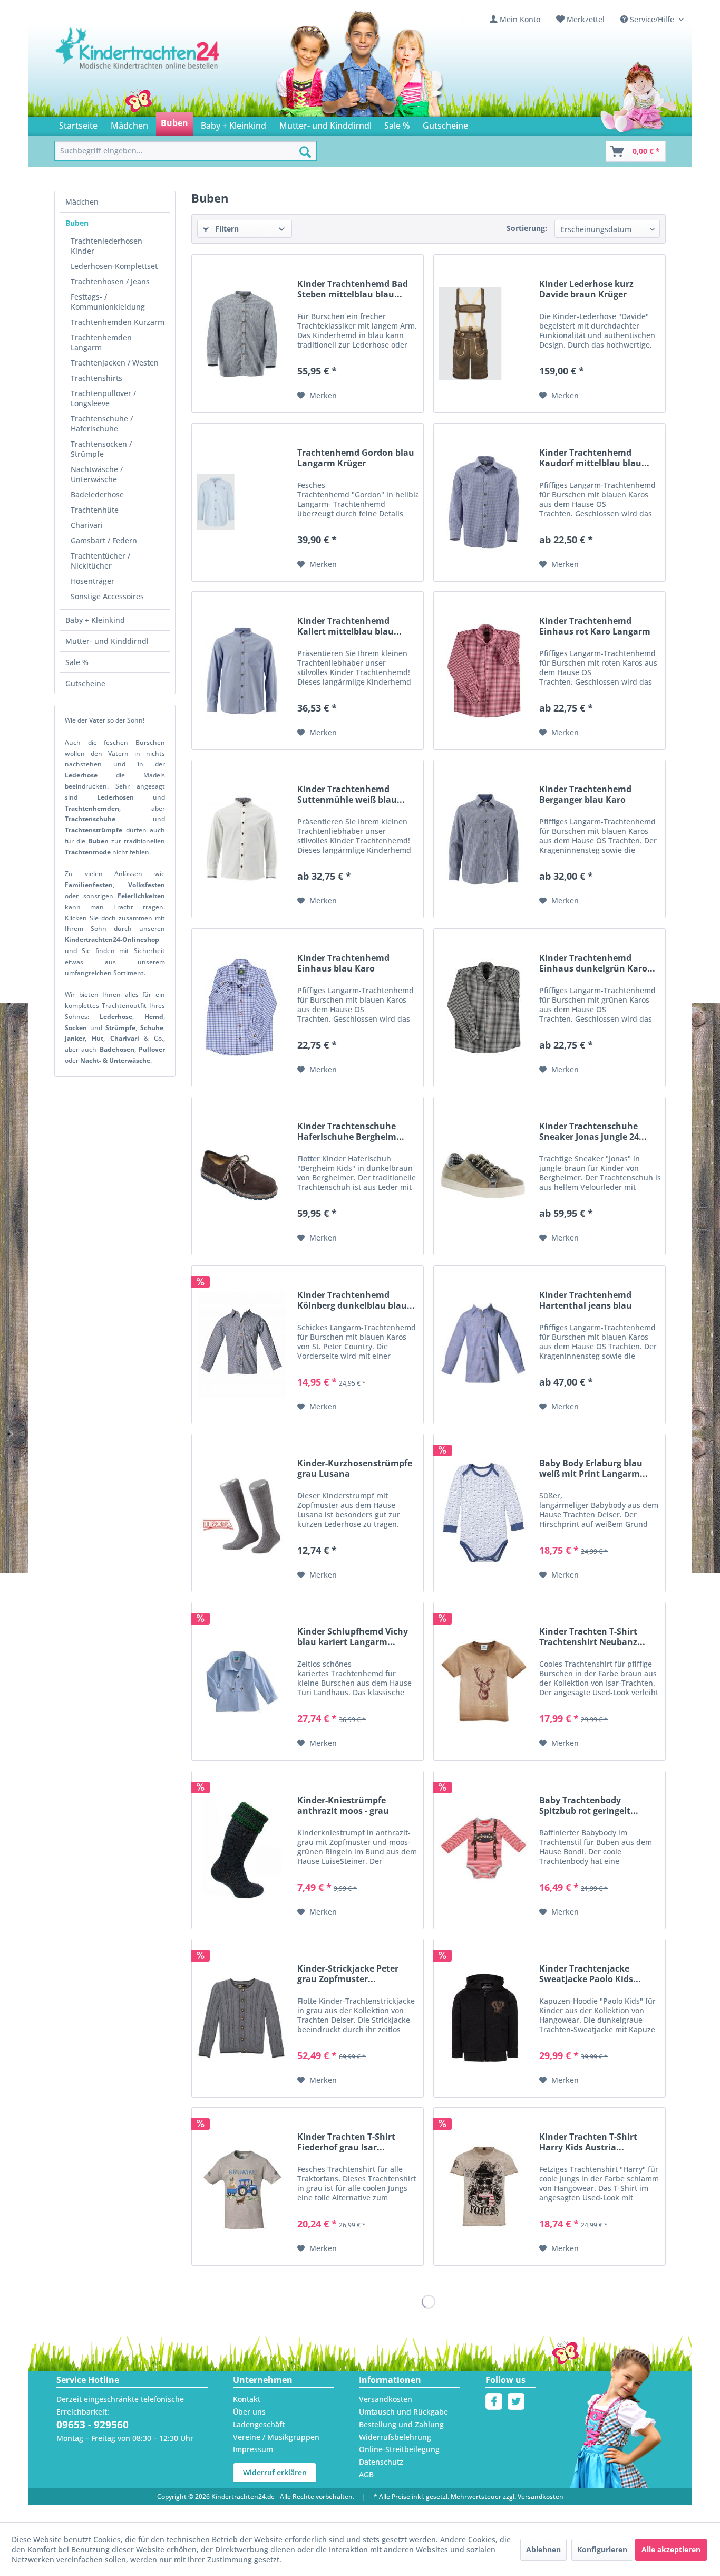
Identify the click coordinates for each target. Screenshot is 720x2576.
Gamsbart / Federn (104, 540)
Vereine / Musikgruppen (276, 2437)
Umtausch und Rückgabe (403, 2412)
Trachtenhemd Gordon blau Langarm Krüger (356, 458)
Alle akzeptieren (671, 2549)
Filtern (226, 229)
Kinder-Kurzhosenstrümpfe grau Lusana (355, 1468)
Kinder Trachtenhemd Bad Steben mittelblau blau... (353, 289)
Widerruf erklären (275, 2472)
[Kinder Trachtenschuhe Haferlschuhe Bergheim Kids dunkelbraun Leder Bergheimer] (242, 1176)
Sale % (77, 662)
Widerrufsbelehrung (395, 2437)
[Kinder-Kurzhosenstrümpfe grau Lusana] (242, 1513)
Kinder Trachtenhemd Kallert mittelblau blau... (349, 626)
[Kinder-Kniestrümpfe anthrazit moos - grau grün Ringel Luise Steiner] (242, 1850)
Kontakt (247, 2399)
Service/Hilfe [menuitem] (652, 19)
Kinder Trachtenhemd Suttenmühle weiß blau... (351, 794)
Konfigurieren (602, 2549)
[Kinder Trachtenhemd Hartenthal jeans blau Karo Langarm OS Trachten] (484, 1345)
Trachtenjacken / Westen (115, 363)
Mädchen (82, 202)
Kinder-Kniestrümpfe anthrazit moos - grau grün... (343, 1805)
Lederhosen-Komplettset (114, 266)
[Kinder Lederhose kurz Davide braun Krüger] (484, 334)
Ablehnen (543, 2549)
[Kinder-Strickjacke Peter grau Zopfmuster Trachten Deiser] (242, 2018)
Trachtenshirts (96, 378)
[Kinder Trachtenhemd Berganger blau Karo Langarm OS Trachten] (484, 839)
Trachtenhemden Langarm (101, 342)
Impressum (253, 2449)
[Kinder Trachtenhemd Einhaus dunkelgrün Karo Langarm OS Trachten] (484, 1008)
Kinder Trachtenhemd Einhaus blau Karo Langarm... (343, 963)
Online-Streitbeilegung (399, 2449)
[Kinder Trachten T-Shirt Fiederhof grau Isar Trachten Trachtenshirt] (242, 2186)
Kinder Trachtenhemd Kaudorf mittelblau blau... (594, 458)
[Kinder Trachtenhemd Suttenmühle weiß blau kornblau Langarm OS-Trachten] (242, 839)
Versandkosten (386, 2399)
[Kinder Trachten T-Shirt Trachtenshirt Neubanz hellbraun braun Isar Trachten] (484, 1681)
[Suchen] (305, 152)
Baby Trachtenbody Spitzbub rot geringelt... (589, 1805)
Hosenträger (93, 581)
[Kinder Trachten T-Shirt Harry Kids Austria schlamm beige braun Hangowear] (484, 2186)
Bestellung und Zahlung (401, 2424)
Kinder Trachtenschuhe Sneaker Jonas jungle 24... (593, 1131)
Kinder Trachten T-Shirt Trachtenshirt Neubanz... (592, 1637)
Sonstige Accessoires (107, 596)
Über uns (249, 2412)
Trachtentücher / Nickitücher (100, 561)
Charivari (87, 525)
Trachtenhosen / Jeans (110, 281)
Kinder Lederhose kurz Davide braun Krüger (586, 289)
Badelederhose (97, 494)
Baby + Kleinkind (95, 620)
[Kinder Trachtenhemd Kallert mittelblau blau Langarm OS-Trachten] (242, 671)
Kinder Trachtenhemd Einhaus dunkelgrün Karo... (597, 963)
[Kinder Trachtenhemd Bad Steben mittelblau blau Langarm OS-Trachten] (242, 334)
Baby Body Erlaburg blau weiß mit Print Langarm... (593, 1468)
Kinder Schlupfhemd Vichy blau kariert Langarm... (353, 1637)
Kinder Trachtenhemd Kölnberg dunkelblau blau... (356, 1300)
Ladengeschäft (259, 2424)
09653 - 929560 (93, 2425)
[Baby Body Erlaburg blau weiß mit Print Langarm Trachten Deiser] (484, 1513)
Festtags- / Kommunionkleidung (108, 302)
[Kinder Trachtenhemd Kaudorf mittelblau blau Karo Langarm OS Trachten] (484, 502)
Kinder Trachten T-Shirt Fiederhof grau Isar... (346, 2142)
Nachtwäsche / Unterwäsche (97, 474)
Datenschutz (381, 2462)
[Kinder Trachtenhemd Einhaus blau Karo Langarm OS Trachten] (242, 1008)
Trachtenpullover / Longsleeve (103, 398)
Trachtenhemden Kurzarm (118, 322)
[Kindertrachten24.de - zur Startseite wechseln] (138, 59)
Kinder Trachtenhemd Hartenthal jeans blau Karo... (586, 1300)
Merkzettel (586, 19)
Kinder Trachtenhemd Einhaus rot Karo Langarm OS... (595, 626)
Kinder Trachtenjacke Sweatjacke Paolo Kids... (590, 1974)
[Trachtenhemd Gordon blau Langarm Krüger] (242, 502)
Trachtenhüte (95, 510)
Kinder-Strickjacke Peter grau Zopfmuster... (348, 1974)
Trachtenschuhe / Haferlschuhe (102, 424)
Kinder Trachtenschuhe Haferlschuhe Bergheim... (351, 1131)
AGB (366, 2474)
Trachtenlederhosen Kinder (106, 246)
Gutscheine (85, 683)
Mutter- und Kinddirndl (107, 641)
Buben (77, 223)
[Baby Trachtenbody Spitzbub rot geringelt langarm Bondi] (484, 1850)
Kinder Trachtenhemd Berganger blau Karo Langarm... (585, 794)
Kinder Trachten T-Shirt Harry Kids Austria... (588, 2142)
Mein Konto (520, 19)
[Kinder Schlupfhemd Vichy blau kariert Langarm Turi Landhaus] (242, 1681)
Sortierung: (527, 228)
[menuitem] (515, 19)
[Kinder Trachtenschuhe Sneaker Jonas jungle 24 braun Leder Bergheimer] (484, 1176)
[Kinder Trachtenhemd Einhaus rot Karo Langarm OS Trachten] (484, 671)
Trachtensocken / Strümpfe (101, 449)
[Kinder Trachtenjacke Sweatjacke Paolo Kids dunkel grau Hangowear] (484, 2018)
